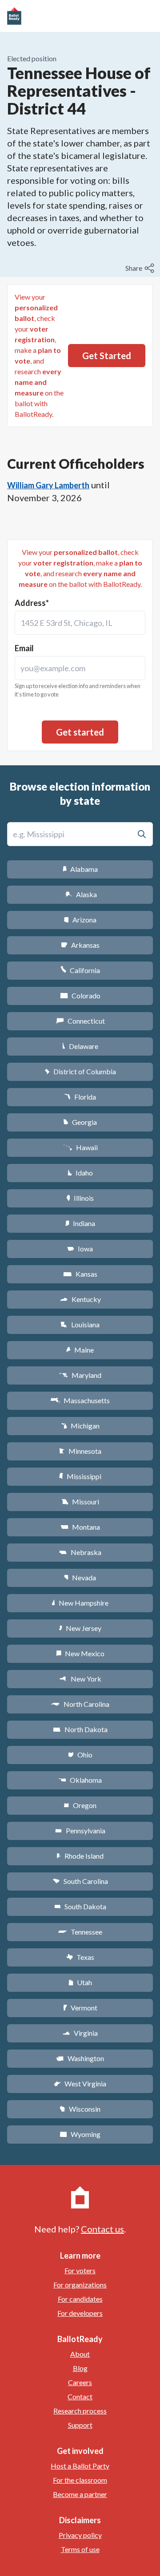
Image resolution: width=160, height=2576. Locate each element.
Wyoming (80, 2134)
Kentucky (80, 1299)
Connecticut (80, 1021)
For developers (80, 2313)
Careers (80, 2382)
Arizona (80, 920)
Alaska (80, 894)
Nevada (80, 1577)
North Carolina (80, 1704)
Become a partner (80, 2494)
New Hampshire (80, 1603)
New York (80, 1679)
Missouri (80, 1502)
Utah (80, 1982)
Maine (80, 1350)
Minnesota (80, 1451)
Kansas (80, 1274)
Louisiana (80, 1324)
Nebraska (80, 1552)
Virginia (80, 2033)
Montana (80, 1527)
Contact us (102, 2229)
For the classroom (80, 2480)
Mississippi (80, 1476)
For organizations (80, 2285)
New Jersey (80, 1628)
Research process (80, 2411)
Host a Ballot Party (80, 2466)
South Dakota (80, 1906)
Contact (80, 2396)
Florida (80, 1097)
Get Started (107, 356)
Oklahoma (80, 1780)
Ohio (80, 1755)
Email (24, 648)
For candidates (80, 2299)
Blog (80, 2368)
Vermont (80, 2008)
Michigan (80, 1426)
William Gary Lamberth (48, 485)
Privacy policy (80, 2535)
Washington (80, 2058)
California (80, 970)
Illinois (80, 1198)
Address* (32, 603)
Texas (80, 1957)
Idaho (80, 1173)
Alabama (80, 869)
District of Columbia (80, 1071)
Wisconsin (80, 2109)
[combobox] (80, 623)
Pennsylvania (80, 1830)
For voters (80, 2270)
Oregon (80, 1805)
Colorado (80, 995)
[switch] (141, 268)
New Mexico (80, 1653)
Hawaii (80, 1147)
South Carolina (80, 1881)
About (80, 2354)
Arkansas (80, 945)
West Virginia (80, 2083)
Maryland (80, 1375)
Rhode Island (80, 1856)
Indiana (80, 1223)
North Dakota (80, 1729)
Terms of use (80, 2549)
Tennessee (80, 1932)
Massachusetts (80, 1400)
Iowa (80, 1248)
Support (80, 2425)
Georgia (80, 1122)
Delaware (80, 1046)
